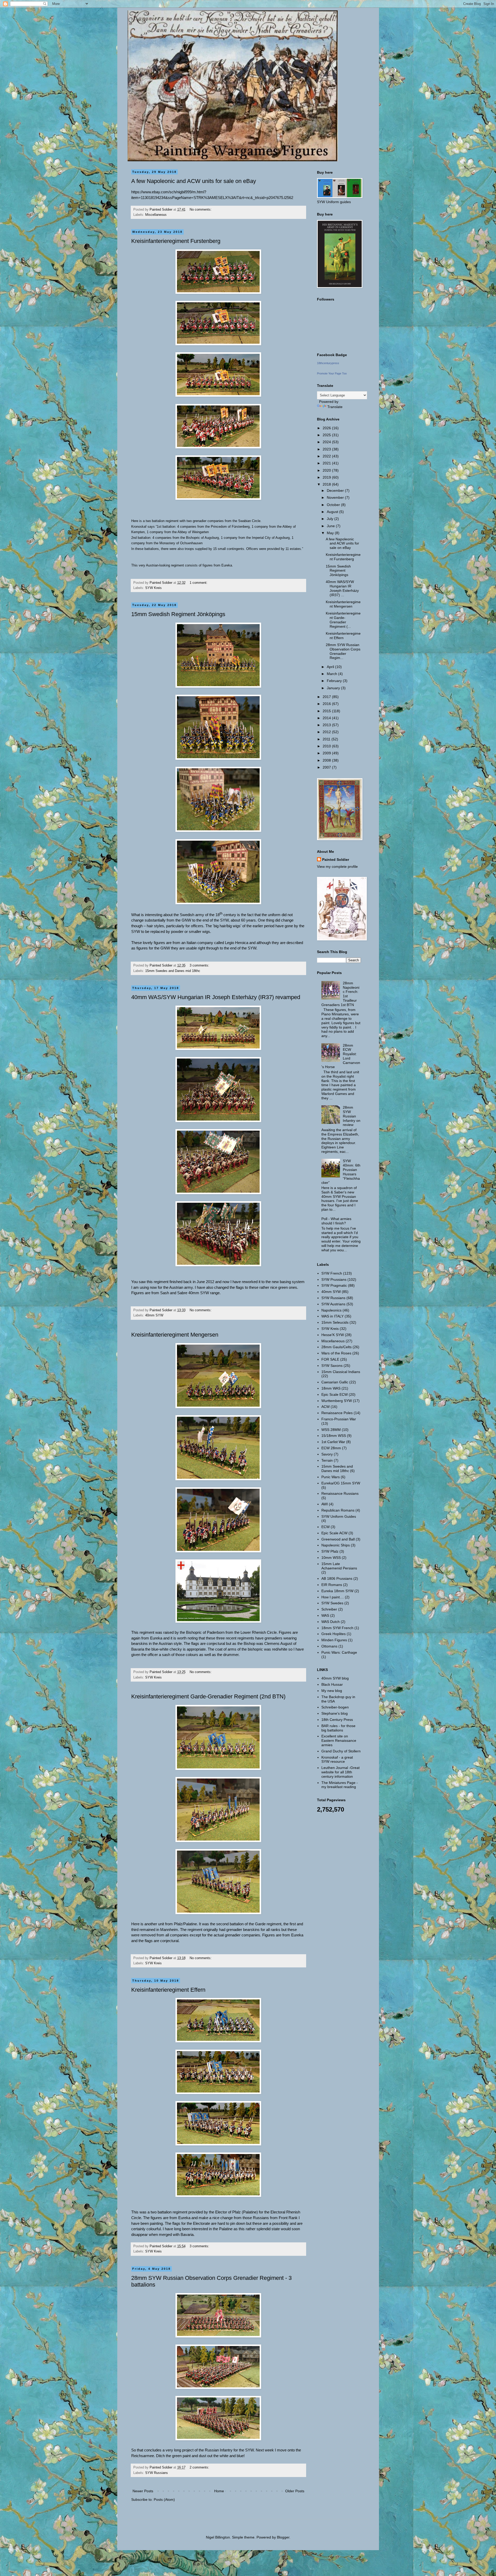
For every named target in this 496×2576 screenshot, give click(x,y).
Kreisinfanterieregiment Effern (168, 1990)
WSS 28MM (331, 1430)
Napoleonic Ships (336, 1545)
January (334, 688)
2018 (327, 484)
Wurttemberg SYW (337, 1401)
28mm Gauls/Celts (336, 1347)
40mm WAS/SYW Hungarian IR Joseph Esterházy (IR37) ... (342, 588)
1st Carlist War (333, 1442)
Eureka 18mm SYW (337, 1591)
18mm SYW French (337, 1628)
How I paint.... (333, 1597)
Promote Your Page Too (332, 373)
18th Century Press (337, 1720)
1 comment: (199, 583)
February (335, 681)
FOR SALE (330, 1359)
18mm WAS (331, 1388)
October (334, 505)
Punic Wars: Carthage (339, 1652)
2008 (327, 760)
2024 (327, 442)
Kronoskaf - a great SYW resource (337, 1760)
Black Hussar (332, 1684)
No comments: (201, 210)
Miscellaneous (156, 215)
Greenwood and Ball (338, 1539)
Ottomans (329, 1646)
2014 (327, 718)
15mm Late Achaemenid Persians (339, 1566)
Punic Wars (331, 1477)
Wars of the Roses (336, 1353)
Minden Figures (334, 1640)
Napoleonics (331, 1310)
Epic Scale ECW (335, 1394)
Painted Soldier (336, 860)
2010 (327, 746)
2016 (327, 704)
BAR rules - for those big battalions (338, 1728)
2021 (327, 463)
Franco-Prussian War (339, 1419)
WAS (325, 1615)
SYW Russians (157, 2473)
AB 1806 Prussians (337, 1578)
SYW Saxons (332, 1366)
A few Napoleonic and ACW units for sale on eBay (194, 181)
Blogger (283, 2537)
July (331, 519)
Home (219, 2491)
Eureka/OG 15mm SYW (341, 1483)
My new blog (332, 1691)
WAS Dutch (331, 1622)
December (336, 490)
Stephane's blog (335, 1713)
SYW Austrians (333, 1304)
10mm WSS (331, 1558)
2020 (327, 470)
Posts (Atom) (164, 2500)
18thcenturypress (328, 363)
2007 (327, 767)
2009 (327, 753)
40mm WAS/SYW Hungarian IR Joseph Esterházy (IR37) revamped (216, 997)
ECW (326, 1527)
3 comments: (200, 965)
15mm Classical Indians (341, 1372)
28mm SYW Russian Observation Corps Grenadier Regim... (343, 651)
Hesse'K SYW (333, 1335)
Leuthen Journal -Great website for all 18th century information (340, 1772)
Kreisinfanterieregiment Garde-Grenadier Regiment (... (343, 620)
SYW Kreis (153, 588)
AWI (325, 1504)
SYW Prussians (334, 1279)
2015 (327, 711)
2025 (327, 435)
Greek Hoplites (334, 1634)
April (331, 667)
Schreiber (329, 1609)
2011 (327, 739)
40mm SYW (154, 1315)
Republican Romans (338, 1510)
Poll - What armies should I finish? (336, 1221)
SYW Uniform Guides (339, 1516)
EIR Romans (332, 1585)
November (336, 497)
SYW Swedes (332, 1603)
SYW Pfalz (330, 1551)
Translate (335, 407)
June (331, 526)
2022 (327, 456)
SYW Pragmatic (334, 1285)
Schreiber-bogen (335, 1707)
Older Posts (295, 2491)
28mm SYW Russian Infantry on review (352, 1116)
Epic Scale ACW (334, 1533)
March (332, 674)
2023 (327, 449)
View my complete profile (337, 867)
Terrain (327, 1460)
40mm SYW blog (335, 1678)
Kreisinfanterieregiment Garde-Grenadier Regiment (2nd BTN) (208, 1696)
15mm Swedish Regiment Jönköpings (178, 614)
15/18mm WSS (334, 1436)
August (333, 512)
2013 (327, 725)
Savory (327, 1454)
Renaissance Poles (337, 1413)
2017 (327, 697)
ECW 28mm (331, 1448)
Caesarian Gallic (335, 1382)
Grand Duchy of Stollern (341, 1751)
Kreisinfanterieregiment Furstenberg (176, 241)
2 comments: (200, 2467)
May (331, 533)
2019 (327, 477)
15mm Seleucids (335, 1322)
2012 (327, 732)
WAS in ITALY (332, 1316)
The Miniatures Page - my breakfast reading (340, 1785)
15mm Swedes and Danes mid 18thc (173, 971)
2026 (327, 428)
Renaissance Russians (340, 1493)
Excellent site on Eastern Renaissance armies (339, 1741)
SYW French (332, 1273)
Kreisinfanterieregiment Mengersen (175, 1335)
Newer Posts (143, 2491)
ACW (326, 1407)
